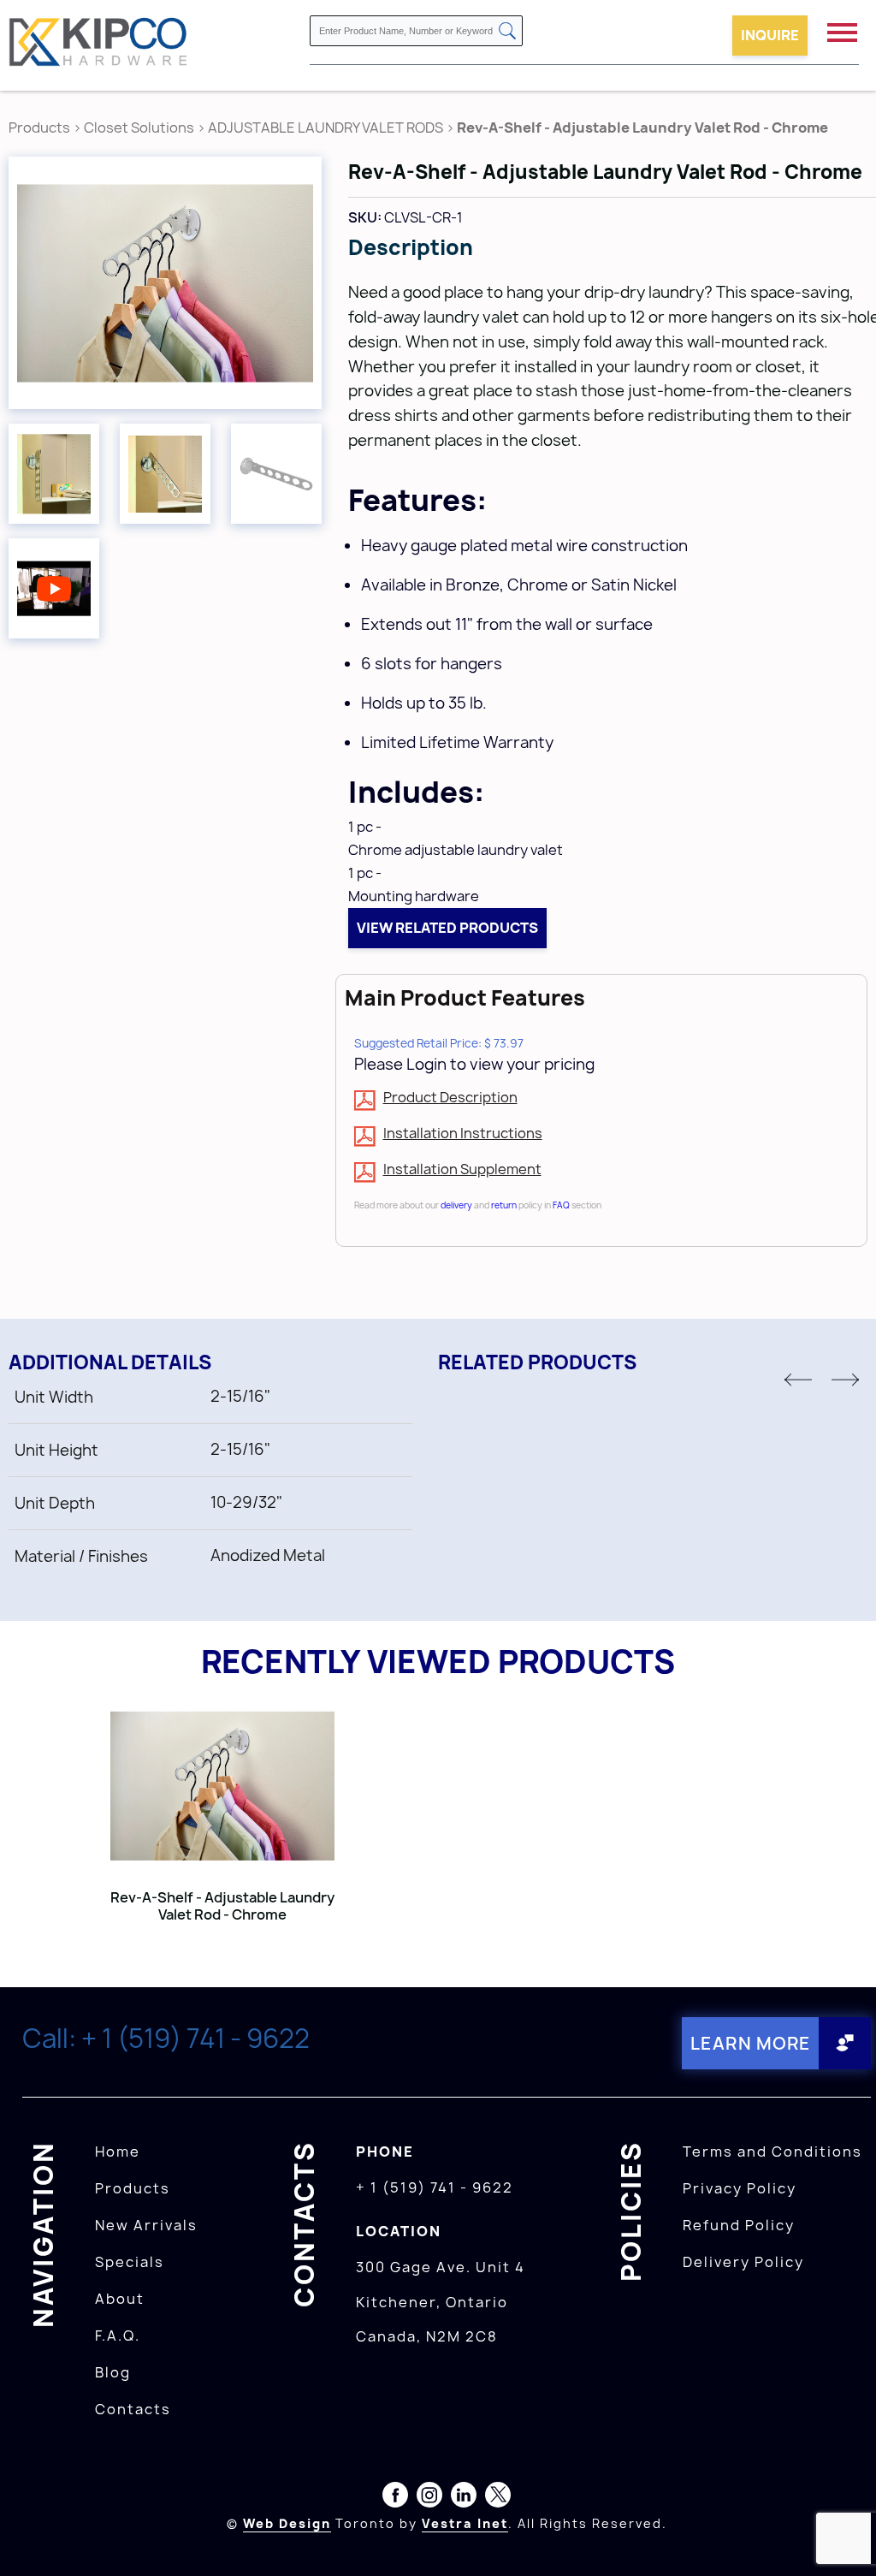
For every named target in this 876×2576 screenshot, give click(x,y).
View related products (447, 928)
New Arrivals (146, 2225)
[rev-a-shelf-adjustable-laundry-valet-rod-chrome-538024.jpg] (54, 474)
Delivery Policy (743, 2262)
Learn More (751, 2043)
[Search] (507, 32)
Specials (130, 2262)
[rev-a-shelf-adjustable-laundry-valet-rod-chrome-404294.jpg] (165, 283)
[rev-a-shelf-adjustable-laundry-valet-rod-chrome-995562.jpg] (165, 474)
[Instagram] (429, 2498)
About (120, 2299)
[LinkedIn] (464, 2498)
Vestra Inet (465, 2523)
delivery (456, 1205)
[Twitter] (498, 2498)
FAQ (561, 1205)
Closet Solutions (139, 128)
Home (118, 2152)
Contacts (133, 2409)
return (504, 1205)
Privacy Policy (740, 2188)
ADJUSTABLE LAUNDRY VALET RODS (326, 128)
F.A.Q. (118, 2336)
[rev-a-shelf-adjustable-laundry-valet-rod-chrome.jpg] (276, 474)
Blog (113, 2372)
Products (39, 128)
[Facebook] (395, 2498)
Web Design (287, 2523)
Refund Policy (739, 2225)
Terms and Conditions (772, 2152)
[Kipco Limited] (98, 45)
